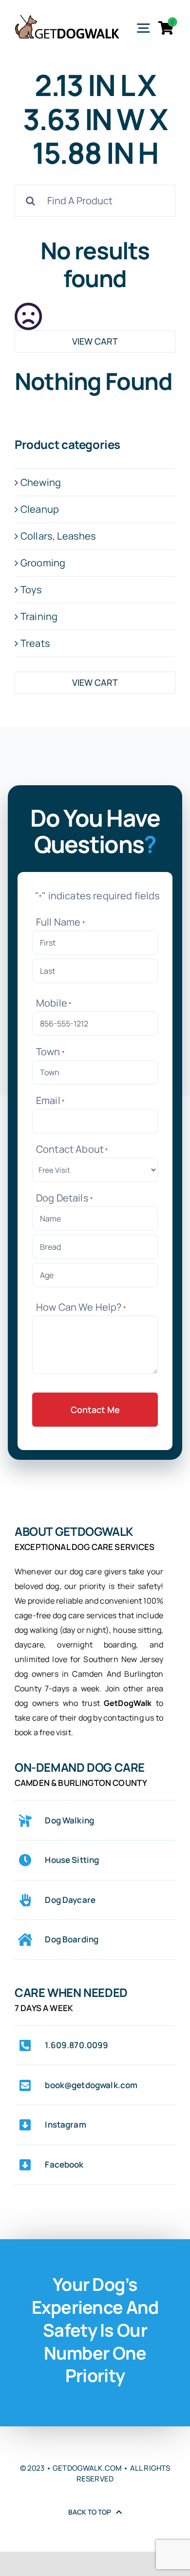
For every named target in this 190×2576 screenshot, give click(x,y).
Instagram (65, 2124)
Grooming (43, 563)
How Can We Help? (81, 1307)
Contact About (72, 1149)
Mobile (54, 1003)
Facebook (64, 2164)
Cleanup (40, 509)
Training (39, 616)
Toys (31, 590)
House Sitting (72, 1860)
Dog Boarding (72, 1939)
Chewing (41, 482)
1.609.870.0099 (76, 2045)
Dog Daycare (70, 1900)
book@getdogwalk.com (91, 2085)
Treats (35, 643)
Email (50, 1100)
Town (50, 1052)
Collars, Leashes (58, 536)
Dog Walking (69, 1820)
